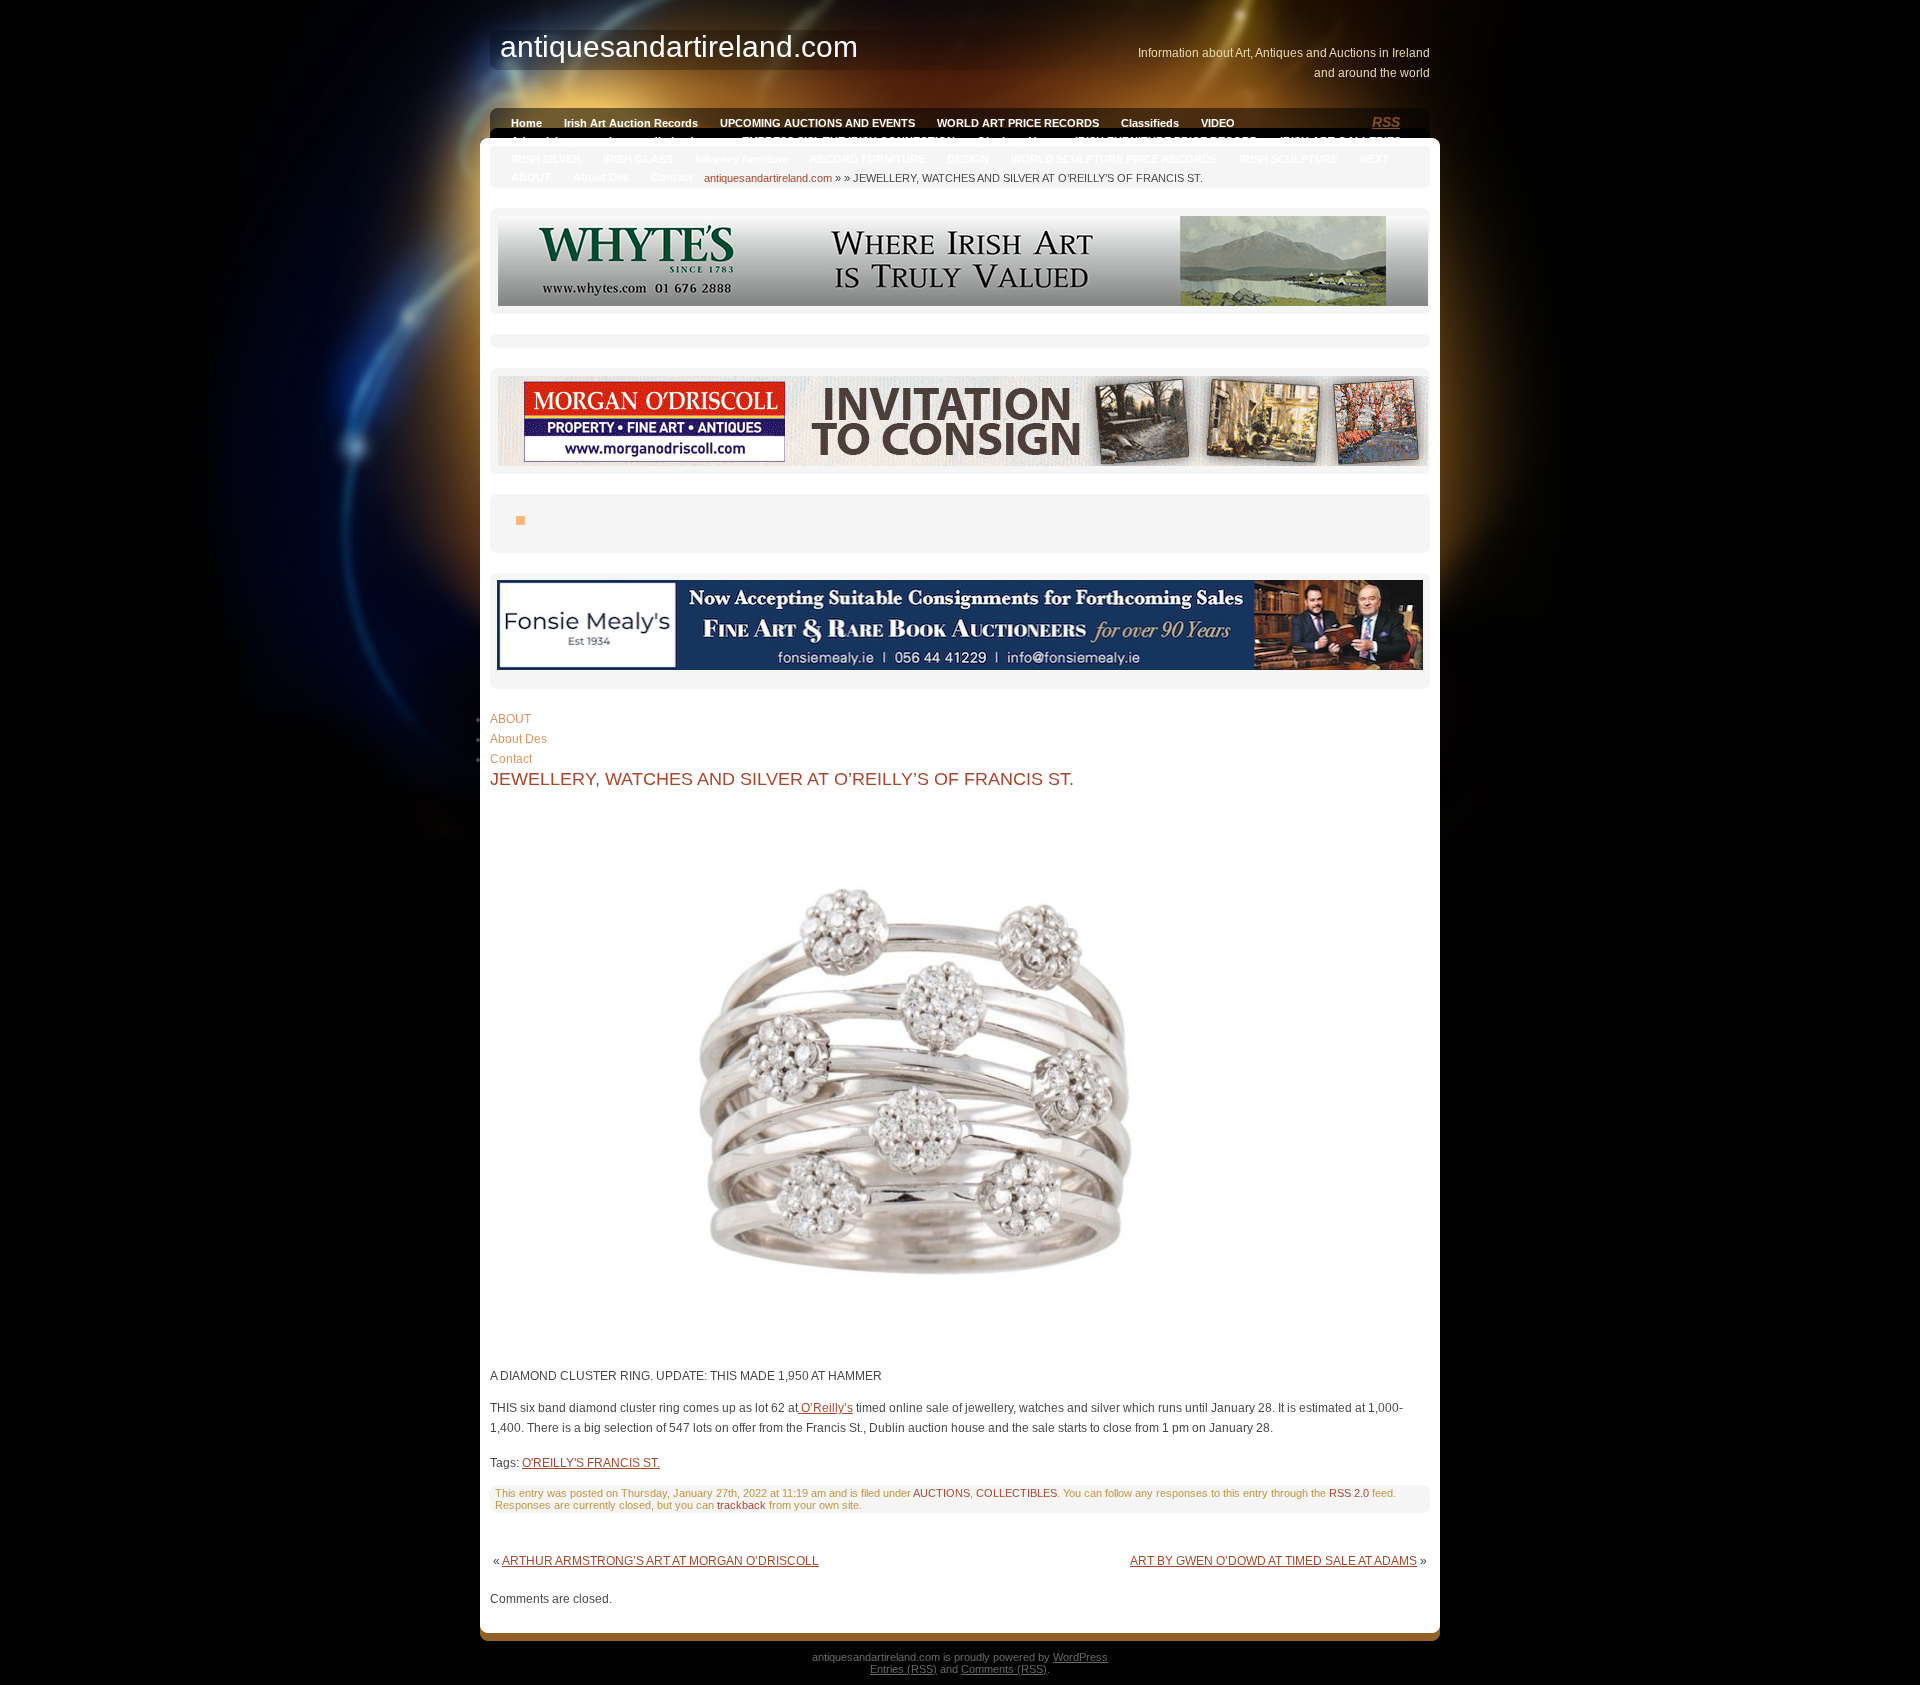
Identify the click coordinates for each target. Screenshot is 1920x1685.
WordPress (1080, 1657)
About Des (601, 177)
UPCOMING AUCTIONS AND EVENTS (817, 123)
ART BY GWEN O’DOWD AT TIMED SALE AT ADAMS (1273, 1561)
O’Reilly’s (825, 1408)
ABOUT (531, 177)
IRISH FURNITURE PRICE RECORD (1166, 141)
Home (526, 123)
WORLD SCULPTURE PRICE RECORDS (1114, 159)
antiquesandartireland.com (768, 178)
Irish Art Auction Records (631, 123)
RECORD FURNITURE (867, 159)
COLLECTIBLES (1016, 1493)
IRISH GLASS (638, 159)
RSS (1386, 122)
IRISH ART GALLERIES (1340, 141)
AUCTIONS (941, 1493)
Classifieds (1150, 123)
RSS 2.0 (1349, 1493)
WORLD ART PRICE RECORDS (1018, 123)
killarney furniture (741, 159)
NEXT (1374, 159)
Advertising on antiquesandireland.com (615, 141)
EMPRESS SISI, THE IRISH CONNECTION (848, 141)
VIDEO (1218, 123)
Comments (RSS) (1004, 1669)
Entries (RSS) (903, 1669)
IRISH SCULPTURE (1288, 159)
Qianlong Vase (1015, 141)
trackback (741, 1505)
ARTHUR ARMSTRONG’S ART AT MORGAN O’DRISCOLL (660, 1561)
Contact (672, 177)
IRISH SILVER (546, 159)
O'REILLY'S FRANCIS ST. (591, 1463)
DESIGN (968, 159)
